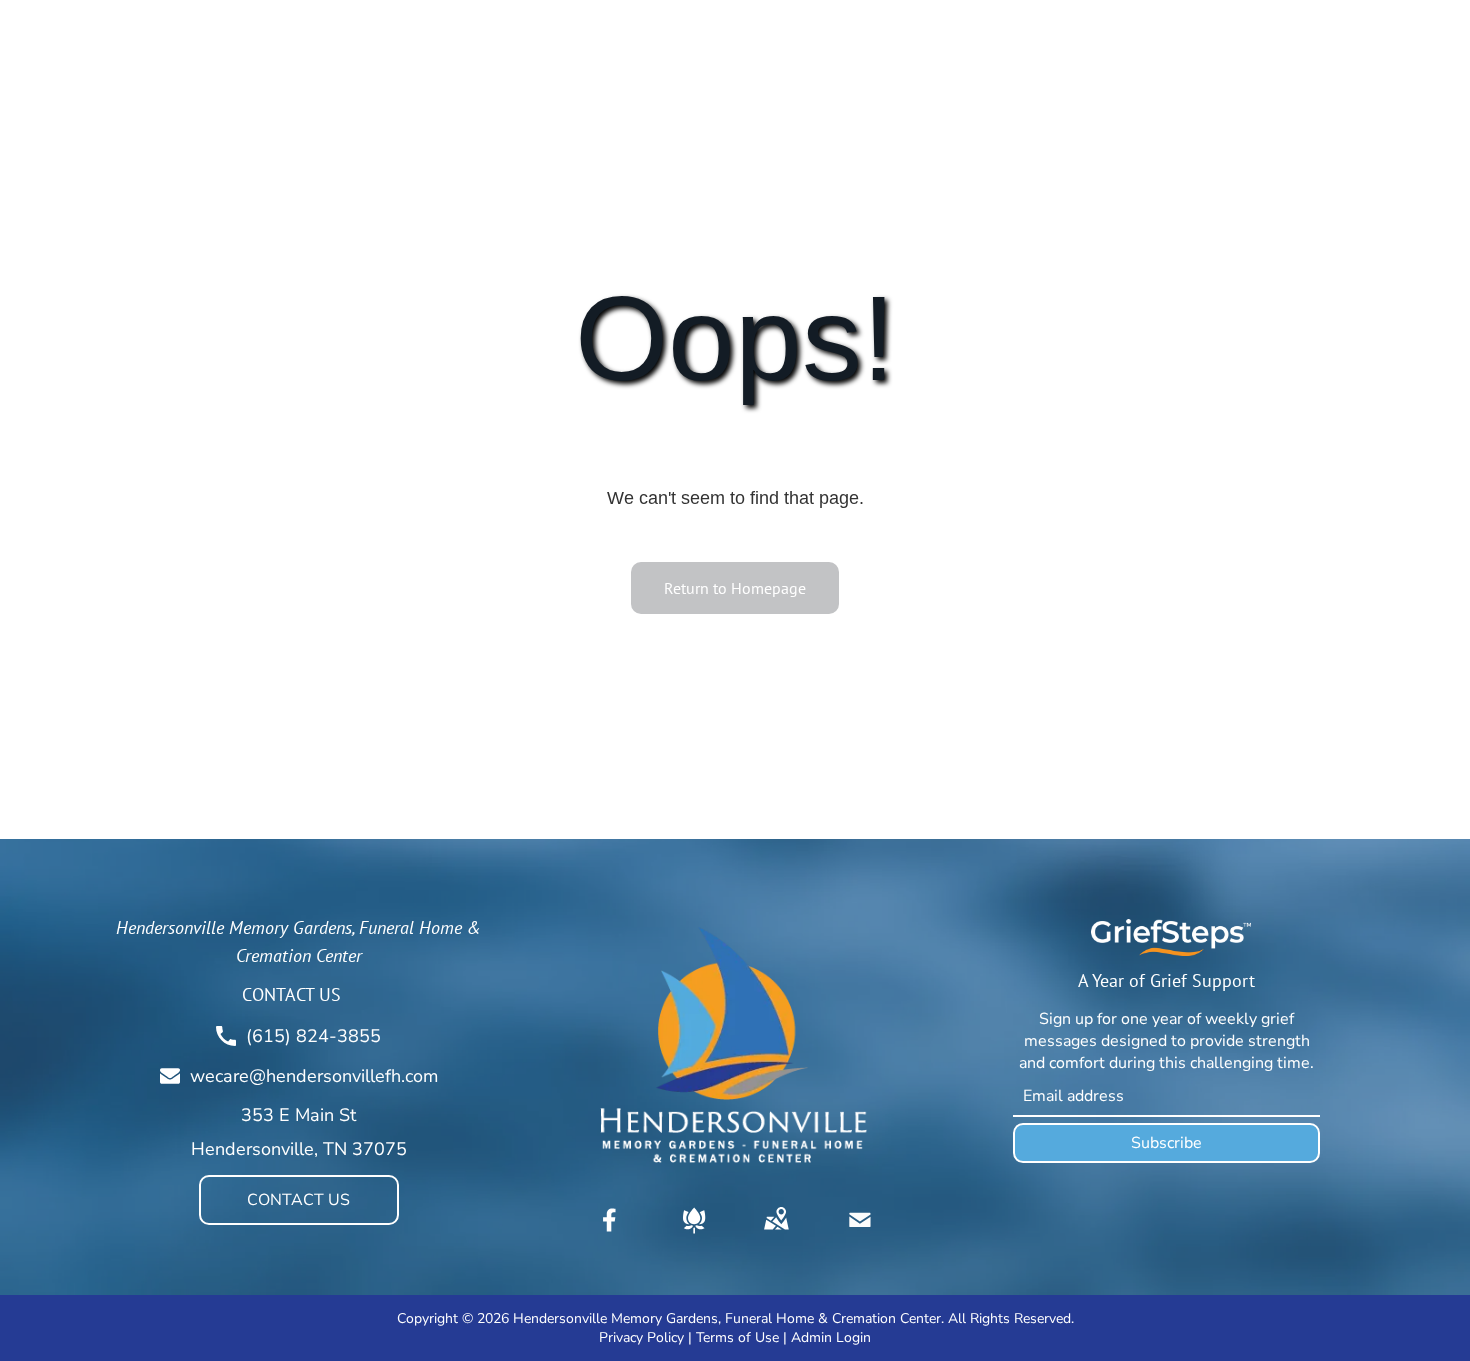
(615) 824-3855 (313, 1036)
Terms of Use (737, 1337)
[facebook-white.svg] (610, 1234)
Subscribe (1166, 1143)
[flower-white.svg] (694, 1234)
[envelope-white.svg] (860, 1234)
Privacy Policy (641, 1337)
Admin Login (831, 1337)
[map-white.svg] (776, 1234)
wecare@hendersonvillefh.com (314, 1076)
